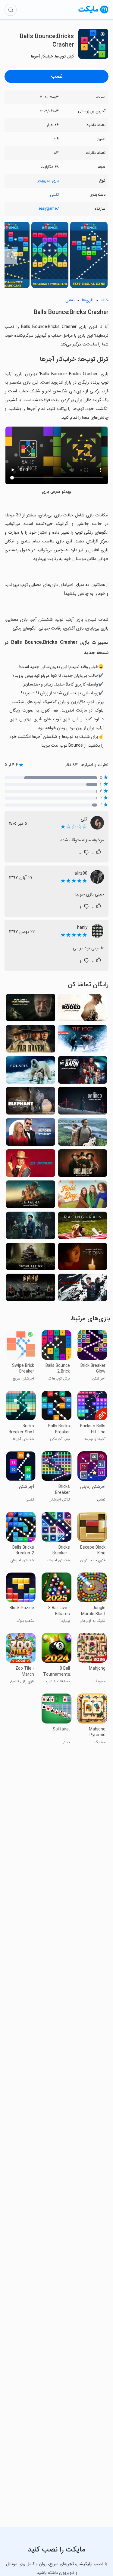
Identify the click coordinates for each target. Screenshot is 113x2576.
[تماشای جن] (83, 1258)
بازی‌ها (88, 300)
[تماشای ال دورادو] (31, 1165)
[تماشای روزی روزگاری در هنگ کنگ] (31, 1289)
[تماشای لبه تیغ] (83, 1041)
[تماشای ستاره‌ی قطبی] (31, 1072)
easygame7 (49, 209)
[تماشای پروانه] (83, 1289)
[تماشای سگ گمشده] (83, 1134)
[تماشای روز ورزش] (83, 1196)
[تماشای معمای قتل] (31, 1134)
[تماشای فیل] (31, 1103)
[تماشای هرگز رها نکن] (31, 1258)
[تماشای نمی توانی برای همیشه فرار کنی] (31, 1009)
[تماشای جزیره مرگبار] (31, 1196)
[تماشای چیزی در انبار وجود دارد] (83, 1072)
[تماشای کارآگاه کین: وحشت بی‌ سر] (31, 1227)
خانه (105, 300)
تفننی (54, 195)
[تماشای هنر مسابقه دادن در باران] (83, 1227)
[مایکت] (93, 13)
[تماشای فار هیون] (31, 1041)
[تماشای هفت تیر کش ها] (83, 1165)
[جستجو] (11, 10)
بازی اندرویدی (48, 181)
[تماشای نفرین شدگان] (83, 1103)
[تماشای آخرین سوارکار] (83, 1009)
